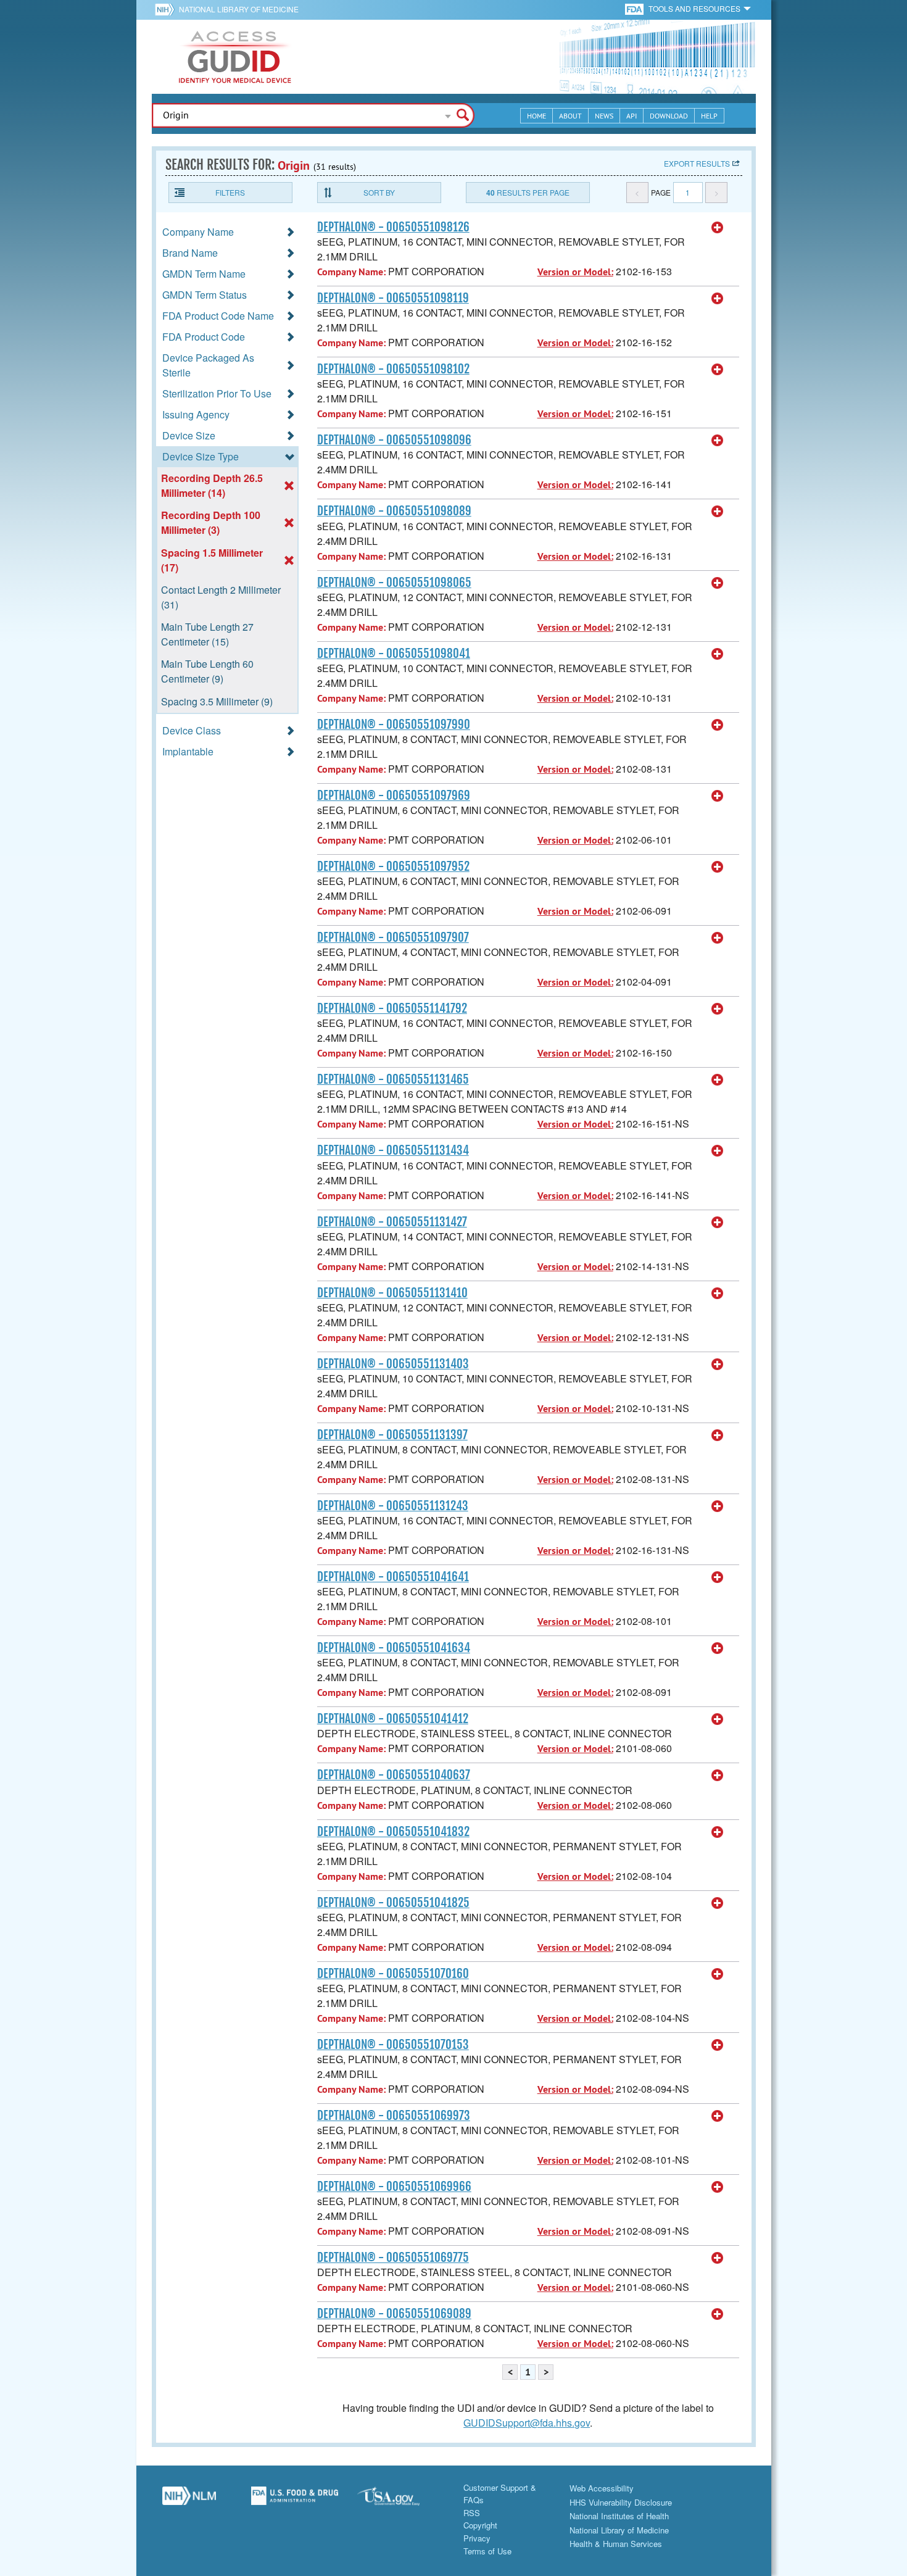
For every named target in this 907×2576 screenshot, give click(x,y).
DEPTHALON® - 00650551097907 (393, 937)
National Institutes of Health (619, 2516)
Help (709, 116)
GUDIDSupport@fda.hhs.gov (527, 2423)
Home (536, 116)
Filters (230, 192)
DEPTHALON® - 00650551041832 (393, 1832)
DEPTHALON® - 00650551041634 (394, 1648)
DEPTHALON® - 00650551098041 (394, 654)
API (632, 116)
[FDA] (635, 8)
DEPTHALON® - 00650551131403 (393, 1364)
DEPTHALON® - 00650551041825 (393, 1903)
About (570, 116)
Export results (697, 163)
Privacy (477, 2538)
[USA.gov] (401, 2500)
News (604, 116)
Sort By (379, 192)
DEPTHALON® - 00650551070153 (393, 2045)
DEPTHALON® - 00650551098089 (394, 511)
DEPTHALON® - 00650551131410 (392, 1293)
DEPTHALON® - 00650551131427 (392, 1222)
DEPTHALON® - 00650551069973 (394, 2116)
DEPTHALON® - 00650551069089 (394, 2314)
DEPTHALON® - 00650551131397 (392, 1435)
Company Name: (351, 272)
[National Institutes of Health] (167, 9)
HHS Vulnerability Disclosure (621, 2502)
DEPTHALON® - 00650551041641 (393, 1577)
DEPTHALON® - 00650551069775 (393, 2258)
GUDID (235, 57)
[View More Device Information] (718, 228)
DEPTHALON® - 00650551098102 (393, 369)
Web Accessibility (602, 2488)
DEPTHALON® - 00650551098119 (393, 298)
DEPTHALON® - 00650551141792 (392, 1008)
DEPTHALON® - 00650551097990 (394, 725)
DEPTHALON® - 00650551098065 (394, 583)
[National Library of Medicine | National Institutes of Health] (189, 2500)
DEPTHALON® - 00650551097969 (394, 796)
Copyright (480, 2525)
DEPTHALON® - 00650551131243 (393, 1506)
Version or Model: (575, 272)
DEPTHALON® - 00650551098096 (394, 440)
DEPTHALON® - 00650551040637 (394, 1775)
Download (669, 116)
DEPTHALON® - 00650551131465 (393, 1079)
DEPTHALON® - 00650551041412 (393, 1719)
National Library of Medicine (239, 9)
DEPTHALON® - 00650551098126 (393, 227)
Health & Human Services (616, 2544)
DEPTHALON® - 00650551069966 (394, 2187)
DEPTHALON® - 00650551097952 (393, 866)
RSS (472, 2513)
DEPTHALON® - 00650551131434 (393, 1150)
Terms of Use (487, 2551)
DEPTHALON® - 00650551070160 (393, 1974)
